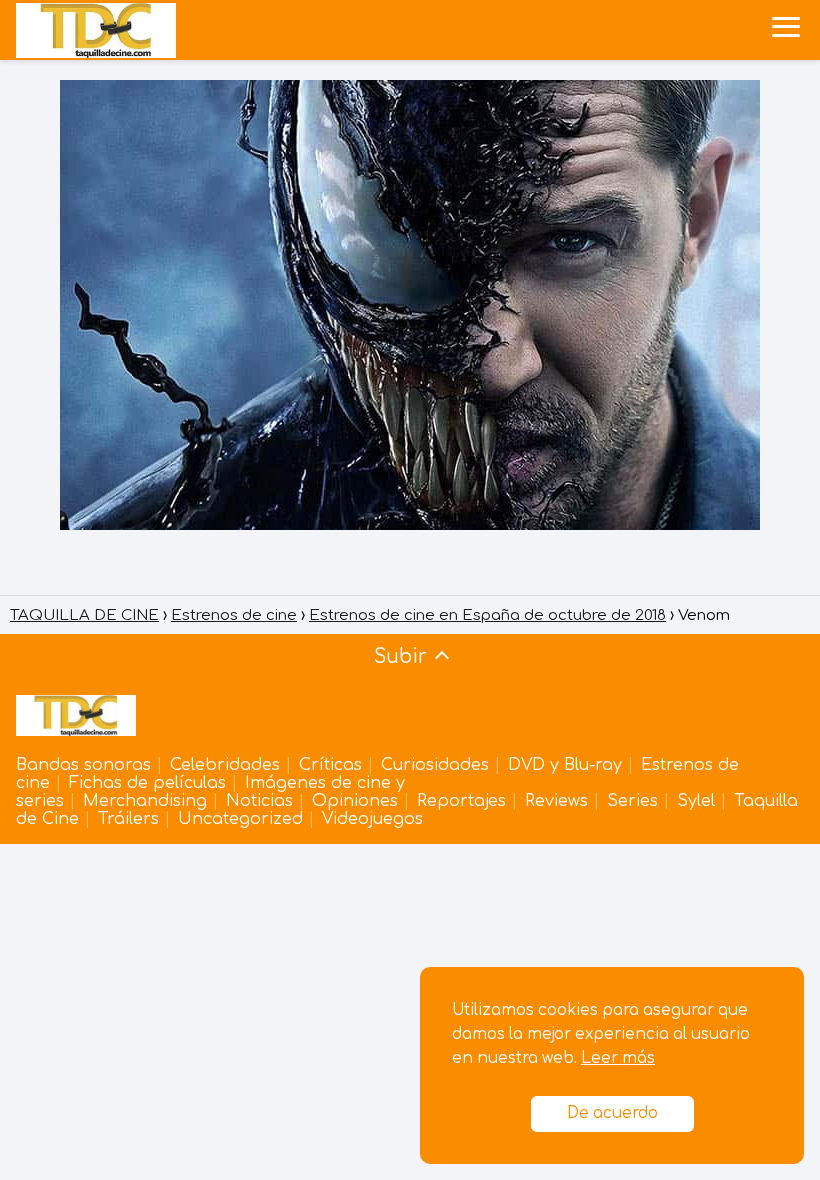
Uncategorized (240, 819)
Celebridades (225, 765)
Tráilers (128, 819)
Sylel (696, 801)
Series (632, 801)
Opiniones (355, 801)
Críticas (330, 765)
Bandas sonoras (83, 765)
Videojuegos (372, 819)
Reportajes (461, 801)
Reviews (556, 801)
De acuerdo (612, 1113)
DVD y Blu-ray (565, 765)
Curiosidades (435, 765)
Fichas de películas (147, 783)
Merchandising (145, 801)
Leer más (618, 1058)
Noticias (259, 801)
